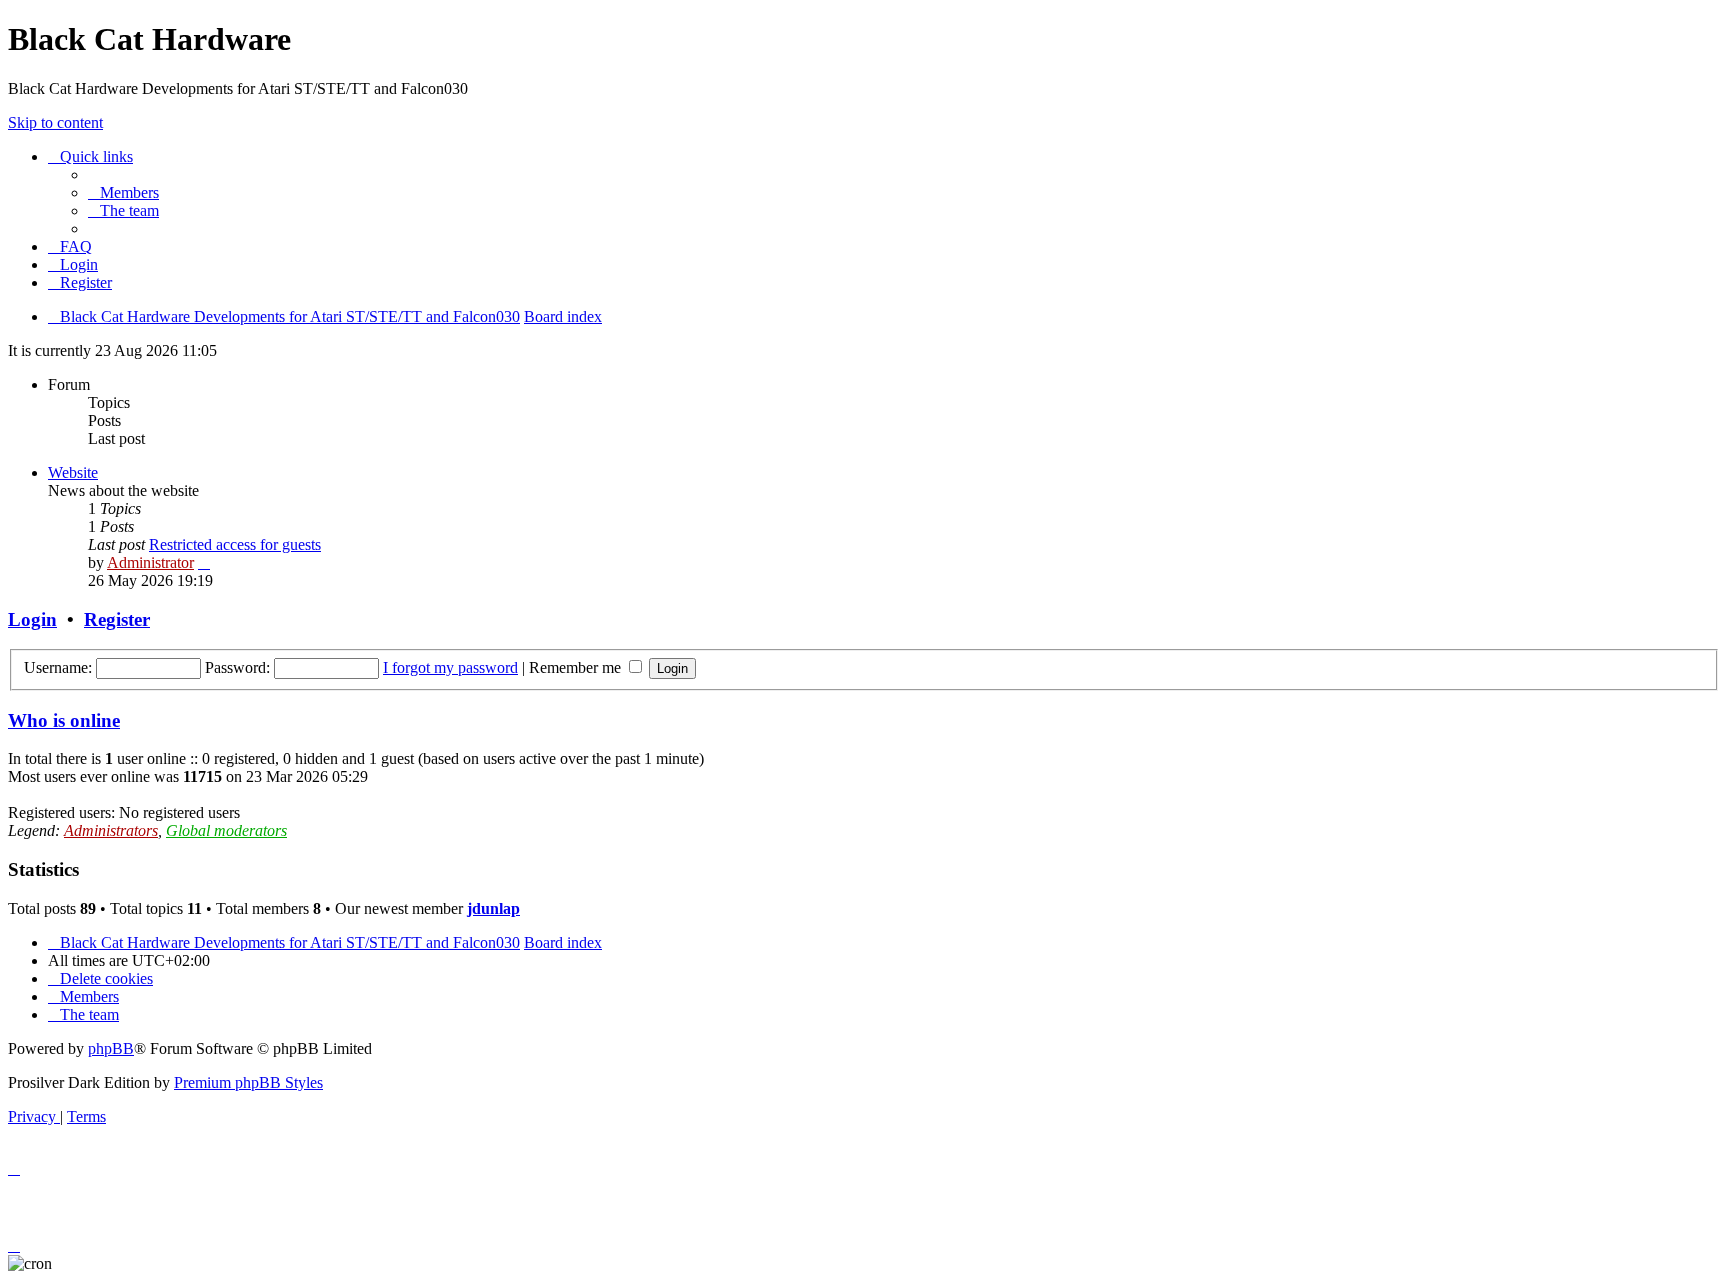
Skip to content (55, 122)
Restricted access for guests (235, 544)
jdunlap (493, 908)
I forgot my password (450, 667)
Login (32, 619)
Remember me (577, 667)
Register (117, 619)
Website (73, 472)
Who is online (64, 720)
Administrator (150, 562)
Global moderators (226, 830)
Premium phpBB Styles (248, 1082)
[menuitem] (123, 192)
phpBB (111, 1048)
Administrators (111, 830)
